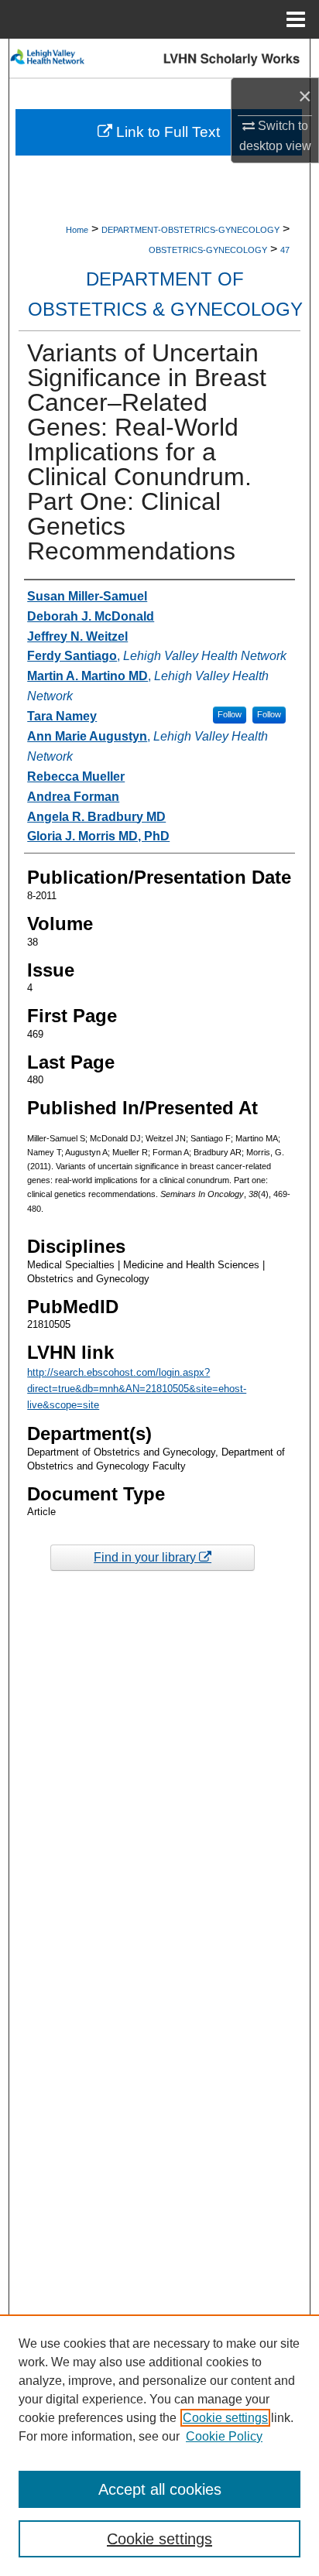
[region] (159, 2445)
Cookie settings (225, 2418)
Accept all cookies (160, 2489)
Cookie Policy (224, 2436)
